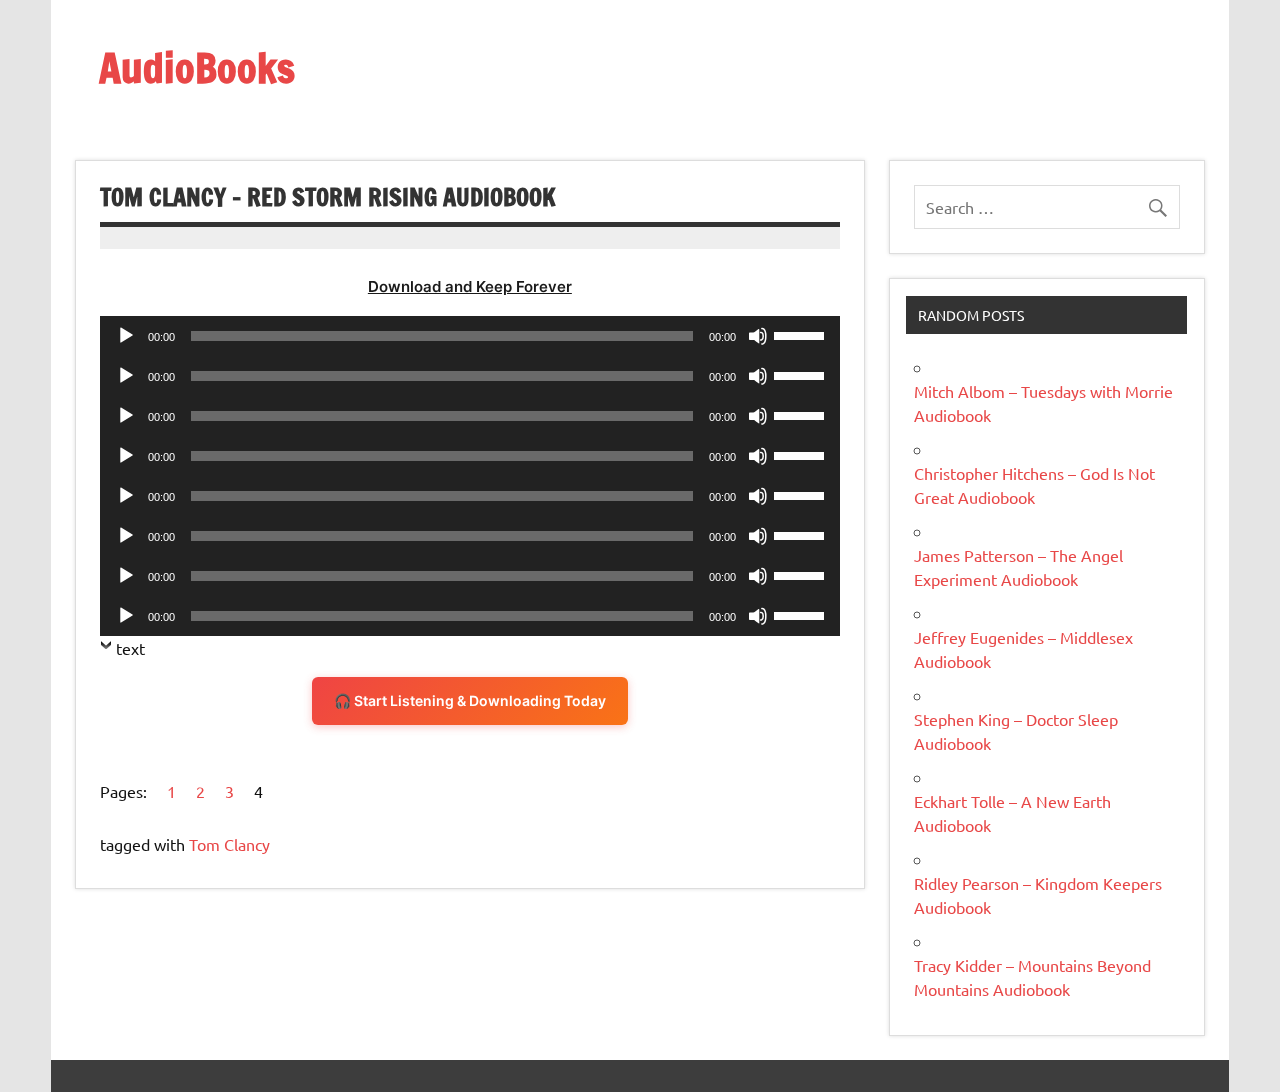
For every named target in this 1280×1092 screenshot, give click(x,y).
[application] (469, 336)
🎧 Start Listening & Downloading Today (470, 700)
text (130, 648)
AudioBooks (197, 67)
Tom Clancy (229, 844)
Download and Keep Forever (470, 286)
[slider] (802, 334)
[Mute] (758, 336)
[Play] (126, 336)
